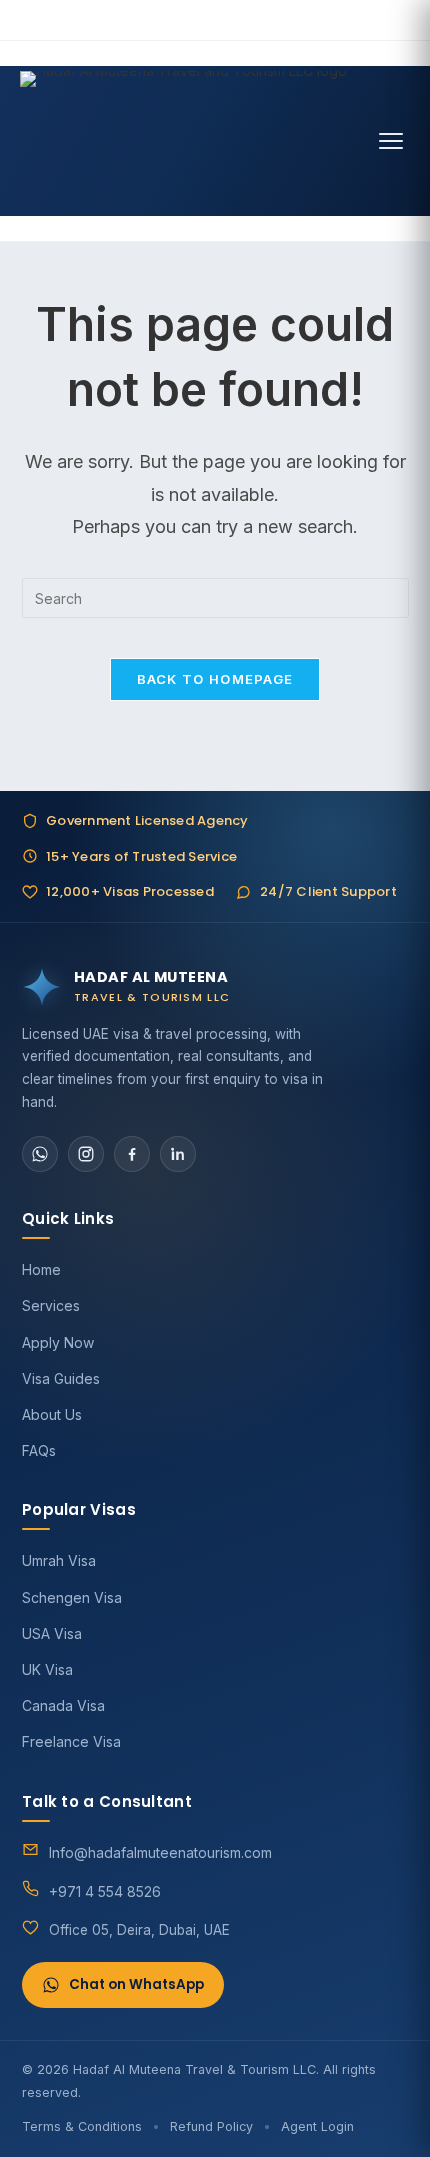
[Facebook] (132, 1154)
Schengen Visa (72, 1597)
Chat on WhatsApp (136, 1984)
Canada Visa (63, 1705)
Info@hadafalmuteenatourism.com (160, 1852)
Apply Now (58, 1342)
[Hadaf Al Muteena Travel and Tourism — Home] (183, 141)
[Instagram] (86, 1154)
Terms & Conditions (82, 2126)
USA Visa (52, 1633)
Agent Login (317, 2126)
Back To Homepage (215, 679)
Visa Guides (61, 1378)
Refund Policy (211, 2126)
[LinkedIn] (178, 1154)
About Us (52, 1414)
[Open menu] (391, 141)
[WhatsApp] (40, 1154)
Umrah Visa (59, 1560)
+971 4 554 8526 (105, 1891)
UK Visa (47, 1669)
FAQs (39, 1450)
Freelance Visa (71, 1741)
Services (51, 1305)
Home (41, 1269)
